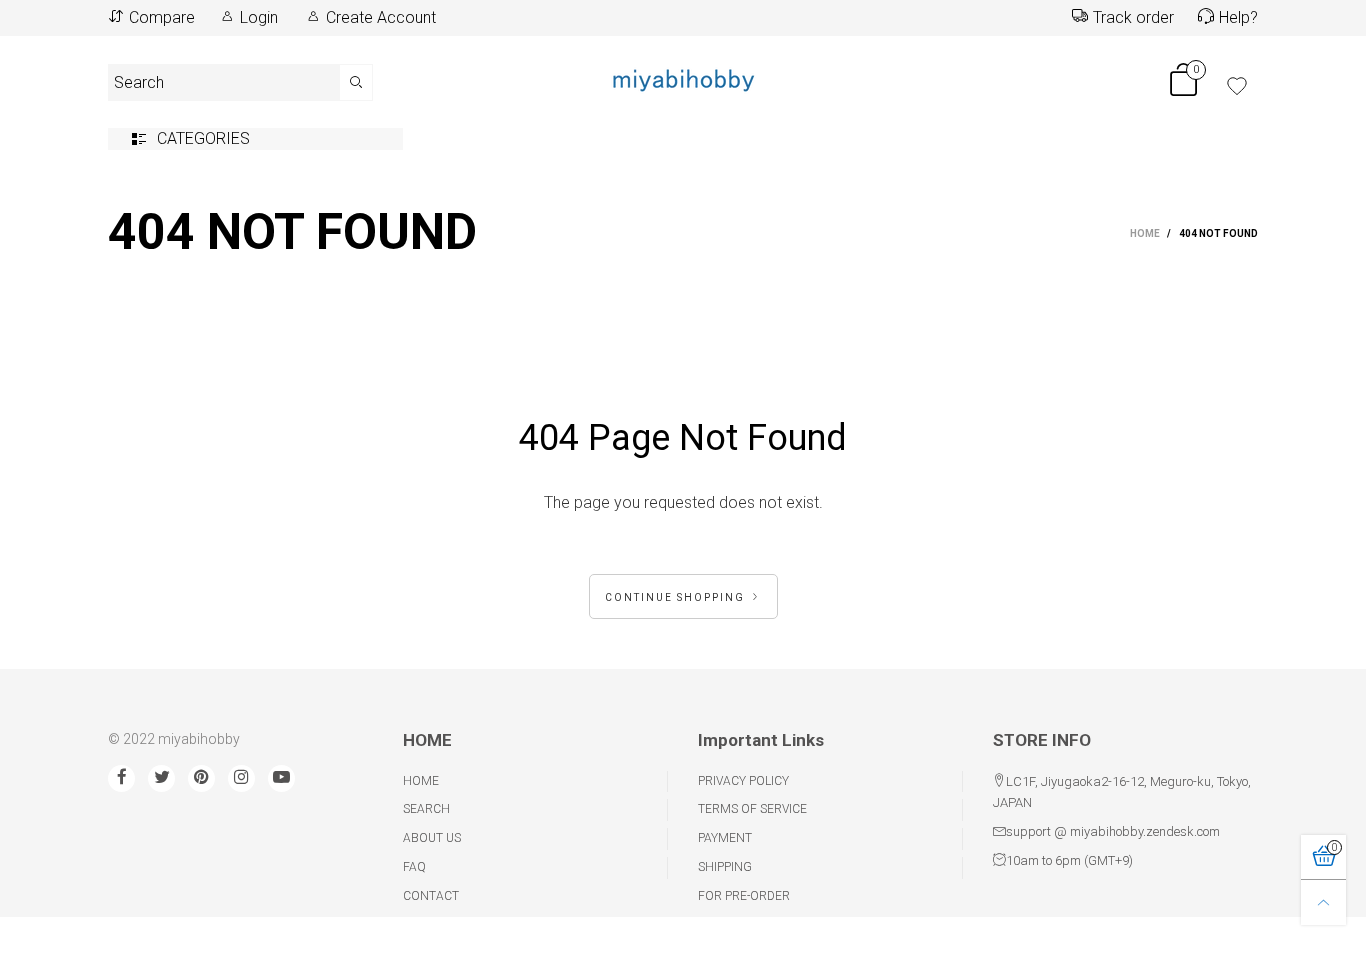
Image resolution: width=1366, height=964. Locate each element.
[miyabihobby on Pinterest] (201, 778)
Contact (431, 896)
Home (421, 781)
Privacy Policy (743, 781)
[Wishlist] (1237, 86)
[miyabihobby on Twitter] (161, 778)
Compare (162, 17)
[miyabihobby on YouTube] (281, 778)
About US (432, 838)
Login (259, 17)
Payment (725, 838)
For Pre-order (744, 896)
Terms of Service (752, 809)
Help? (1238, 17)
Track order (1133, 17)
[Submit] (356, 82)
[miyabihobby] (683, 79)
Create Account (381, 17)
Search (426, 809)
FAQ (414, 867)
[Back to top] (1323, 902)
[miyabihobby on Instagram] (241, 778)
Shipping (725, 867)
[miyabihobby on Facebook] (121, 778)
